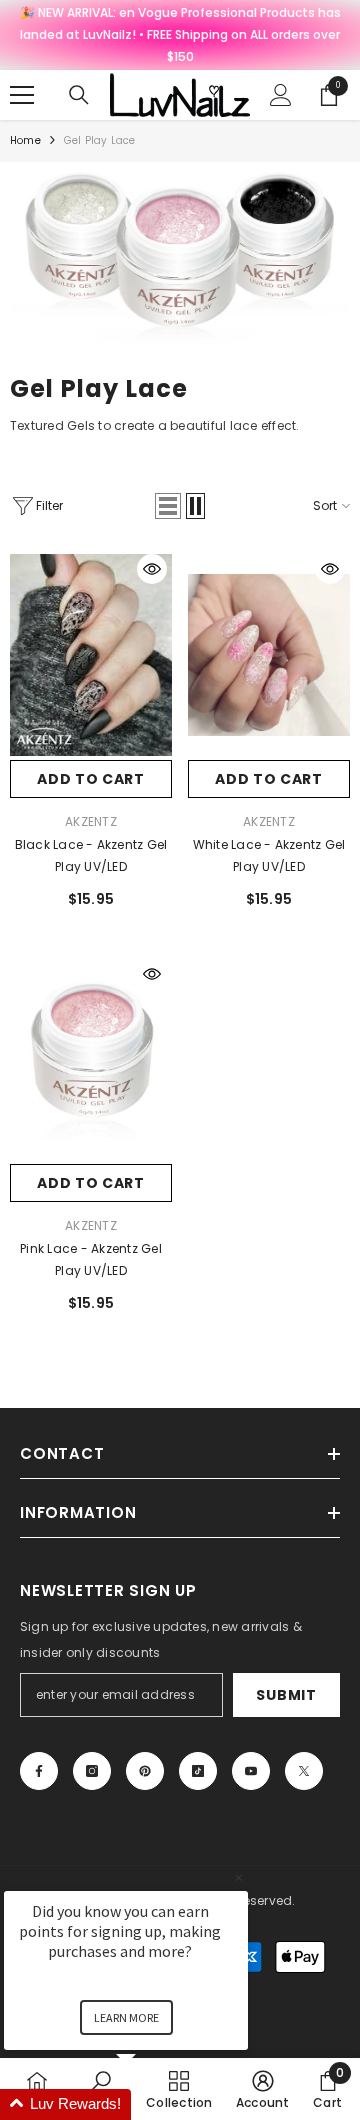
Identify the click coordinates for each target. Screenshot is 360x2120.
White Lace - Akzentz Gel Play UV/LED (269, 855)
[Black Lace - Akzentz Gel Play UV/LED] (91, 654)
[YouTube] (251, 1771)
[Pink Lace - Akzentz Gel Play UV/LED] (91, 1059)
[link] (180, 258)
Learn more (126, 2017)
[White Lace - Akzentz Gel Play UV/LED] (269, 654)
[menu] (22, 95)
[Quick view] (152, 569)
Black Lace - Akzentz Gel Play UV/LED (91, 855)
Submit (286, 1695)
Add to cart (91, 779)
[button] (168, 506)
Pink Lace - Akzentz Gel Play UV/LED (91, 1259)
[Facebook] (39, 1771)
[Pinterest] (145, 1771)
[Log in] (281, 95)
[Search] (79, 95)
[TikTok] (198, 1771)
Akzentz (91, 821)
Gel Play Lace (100, 140)
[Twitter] (304, 1771)
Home (25, 140)
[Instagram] (92, 1771)
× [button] (239, 1877)
